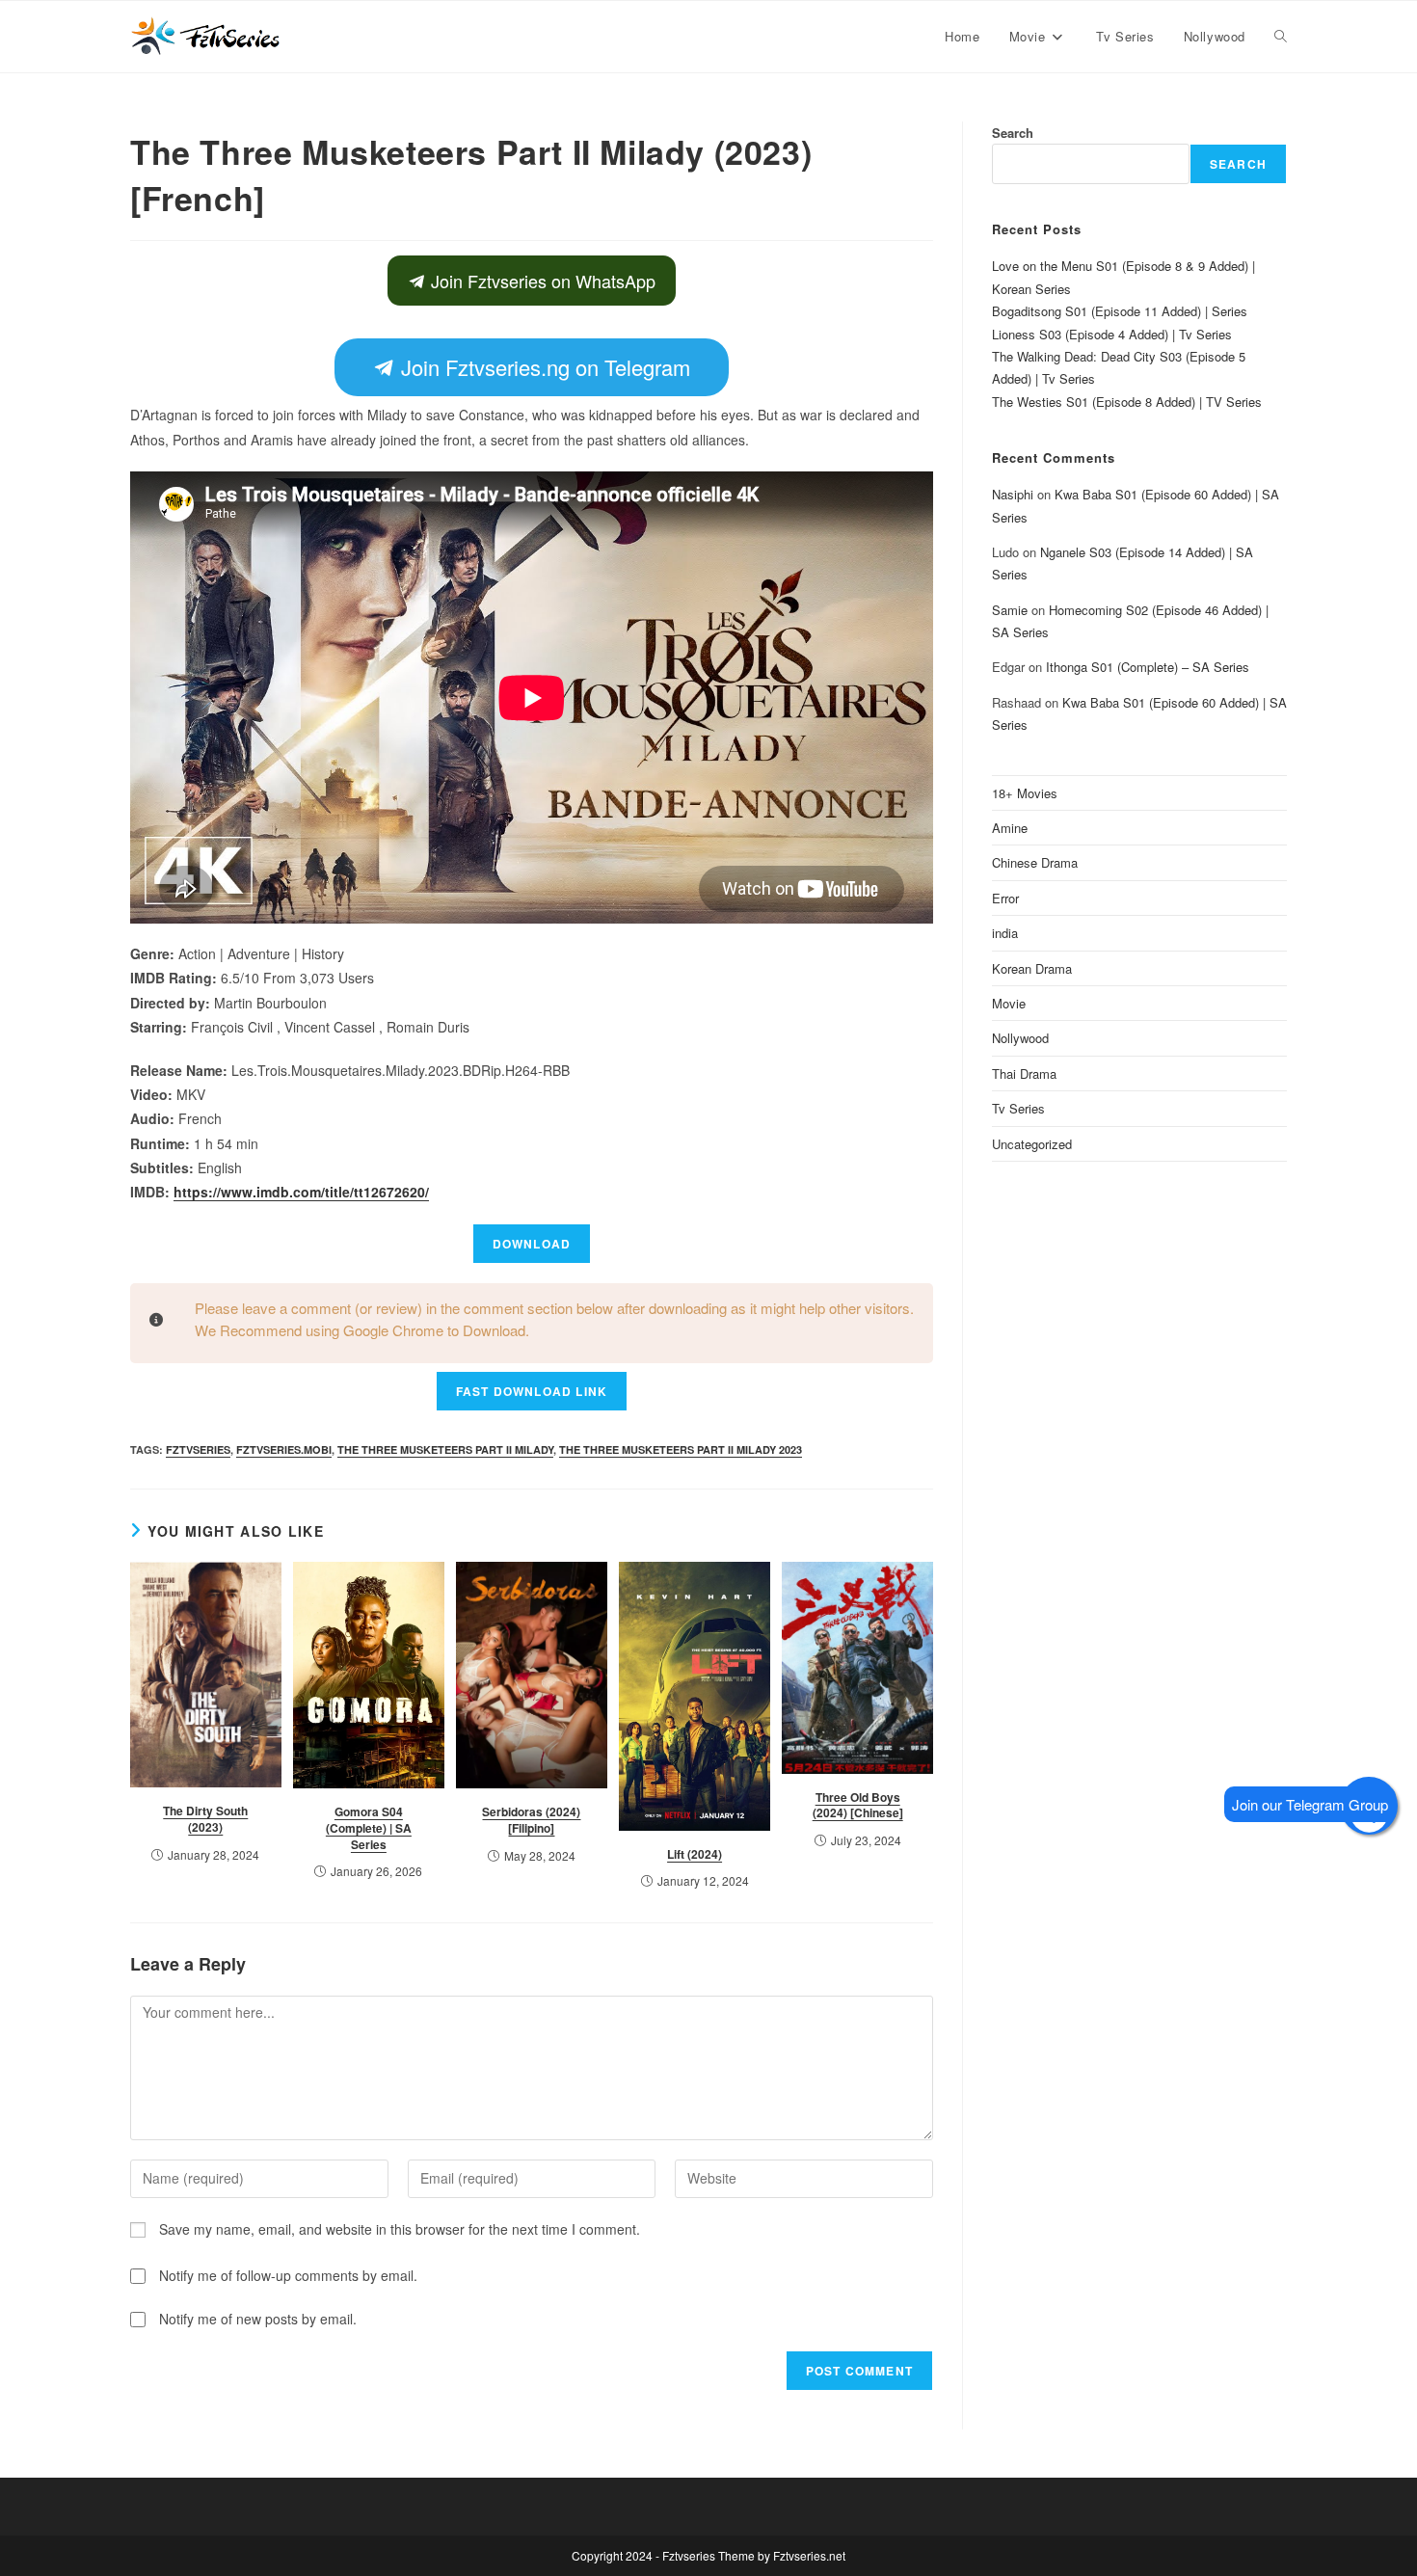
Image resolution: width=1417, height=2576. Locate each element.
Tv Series (1018, 1108)
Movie (1009, 1003)
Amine (1010, 828)
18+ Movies (1025, 793)
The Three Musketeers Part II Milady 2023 (681, 1449)
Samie (1010, 610)
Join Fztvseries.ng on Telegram (543, 367)
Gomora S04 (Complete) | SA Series (369, 1828)
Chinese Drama (1035, 862)
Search (1013, 133)
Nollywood (1020, 1038)
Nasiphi (1013, 494)
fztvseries (198, 1449)
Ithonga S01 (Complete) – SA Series (1148, 667)
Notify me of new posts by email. (258, 2319)
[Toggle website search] (1281, 37)
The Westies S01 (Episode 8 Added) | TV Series (1127, 402)
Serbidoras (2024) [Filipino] (531, 1820)
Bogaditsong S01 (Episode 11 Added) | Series (1120, 311)
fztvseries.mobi (284, 1449)
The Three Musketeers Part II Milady (445, 1449)
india (1005, 933)
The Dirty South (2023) (205, 1819)
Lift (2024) (695, 1854)
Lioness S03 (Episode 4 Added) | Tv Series (1112, 334)
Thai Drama (1024, 1073)
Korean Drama (1032, 968)
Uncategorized (1032, 1144)
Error (1005, 898)
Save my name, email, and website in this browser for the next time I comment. (400, 2229)
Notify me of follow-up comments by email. (288, 2275)
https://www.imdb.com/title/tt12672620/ (301, 1192)
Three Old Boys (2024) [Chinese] (858, 1805)
